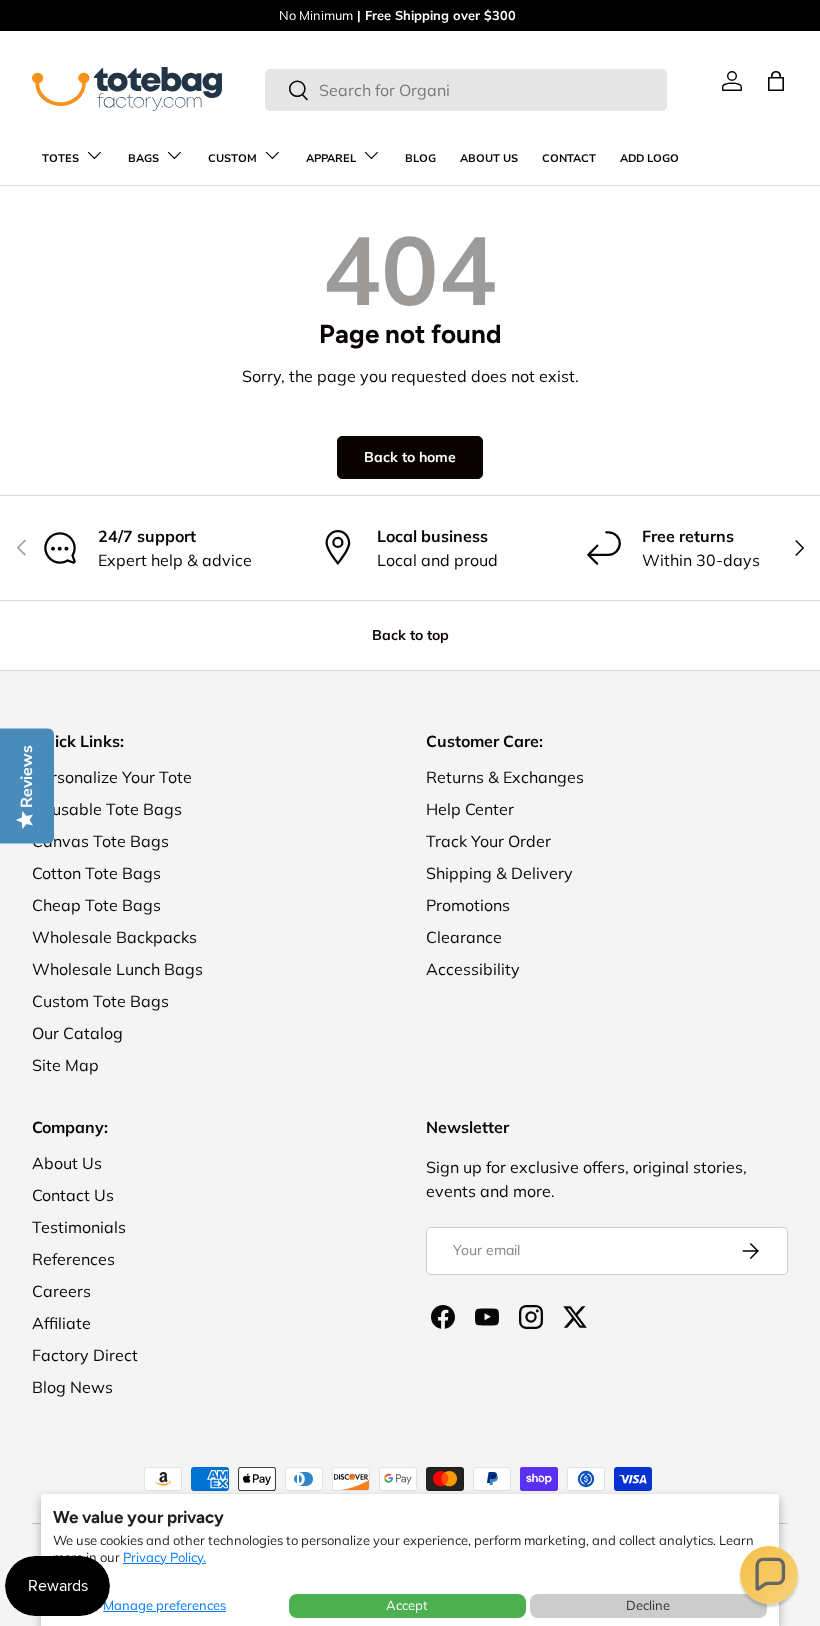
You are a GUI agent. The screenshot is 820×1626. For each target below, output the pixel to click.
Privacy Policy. (164, 1557)
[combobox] (465, 90)
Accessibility (473, 969)
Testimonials (79, 1227)
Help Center (470, 809)
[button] (769, 1575)
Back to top (410, 635)
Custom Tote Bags (100, 1001)
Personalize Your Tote (112, 777)
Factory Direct (85, 1355)
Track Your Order (488, 841)
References (73, 1259)
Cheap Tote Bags (96, 905)
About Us (67, 1163)
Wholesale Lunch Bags (117, 969)
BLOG (420, 158)
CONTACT (569, 158)
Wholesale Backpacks (114, 937)
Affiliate (61, 1323)
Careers (61, 1291)
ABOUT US (489, 158)
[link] (732, 81)
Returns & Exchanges (505, 777)
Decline (648, 1605)
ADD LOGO (649, 158)
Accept (407, 1605)
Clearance (464, 937)
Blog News (72, 1387)
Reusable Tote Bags (107, 809)
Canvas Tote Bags (100, 841)
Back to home (410, 457)
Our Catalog (77, 1033)
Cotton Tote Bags (96, 873)
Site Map (65, 1065)
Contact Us (73, 1195)
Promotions (468, 905)
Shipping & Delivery (499, 873)
